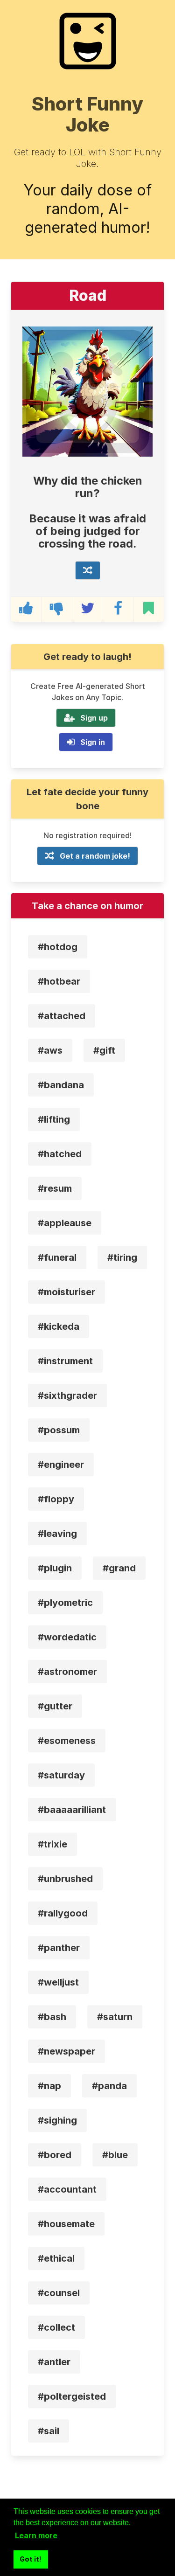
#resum (55, 1188)
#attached (62, 1016)
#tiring (122, 1257)
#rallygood (63, 1913)
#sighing (57, 2120)
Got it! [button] (31, 2559)
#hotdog (58, 947)
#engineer (61, 1465)
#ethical (56, 2258)
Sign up (94, 718)
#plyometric (65, 1603)
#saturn (115, 2017)
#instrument (65, 1361)
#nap (49, 2086)
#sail (49, 2431)
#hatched (60, 1154)
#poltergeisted (72, 2396)
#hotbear (59, 981)
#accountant (67, 2189)
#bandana (61, 1085)
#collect (56, 2327)
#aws (50, 1050)
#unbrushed (65, 1879)
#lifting (54, 1119)
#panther (59, 1948)
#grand (119, 1568)
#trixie (52, 1844)
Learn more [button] (36, 2535)
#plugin (55, 1568)
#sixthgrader (67, 1396)
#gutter (55, 1706)
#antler (54, 2362)
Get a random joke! (95, 856)
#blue (115, 2155)
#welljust (58, 1982)
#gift (104, 1050)
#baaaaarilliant (72, 1810)
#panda (109, 2086)
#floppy (56, 1499)
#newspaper (66, 2051)
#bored (55, 2155)
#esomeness (67, 1741)
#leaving (57, 1534)
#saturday (61, 1775)
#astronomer (67, 1672)
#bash (52, 2017)
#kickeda (59, 1326)
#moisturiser (66, 1292)
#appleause (65, 1223)
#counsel (59, 2293)
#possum (59, 1430)
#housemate (66, 2224)
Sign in (93, 742)
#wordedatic (67, 1637)
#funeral (57, 1257)
